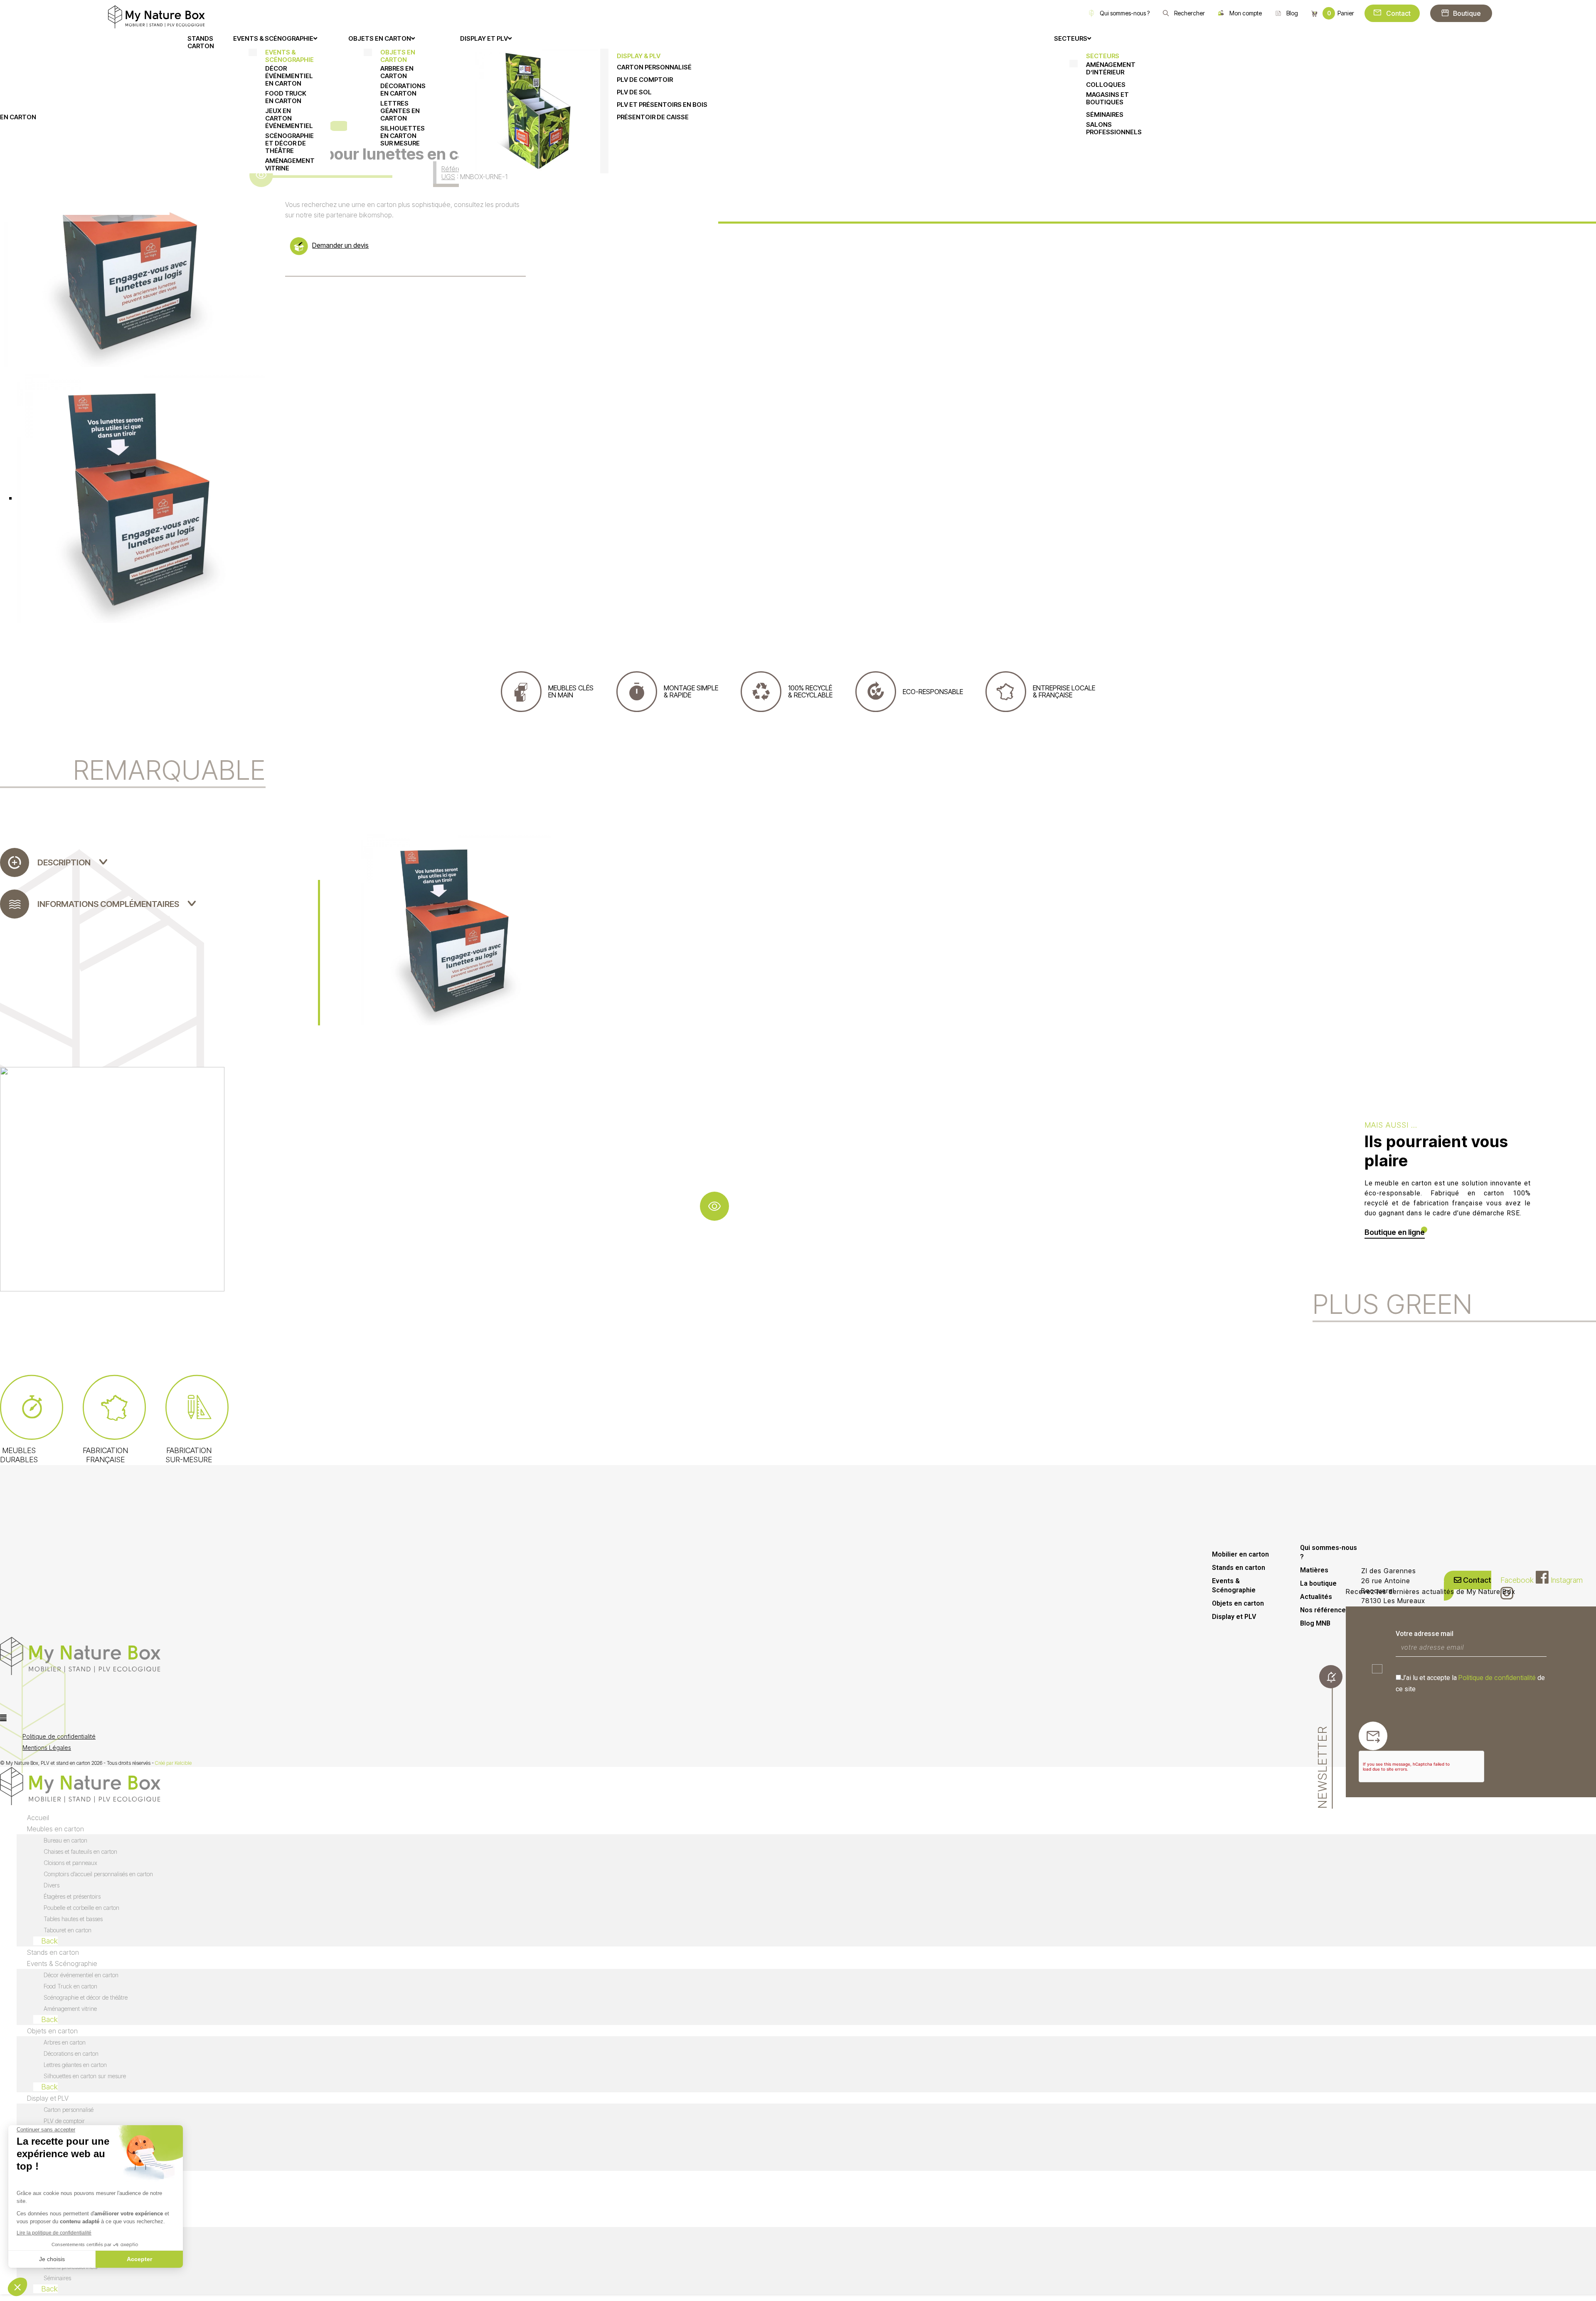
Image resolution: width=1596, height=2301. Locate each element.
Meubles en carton (55, 1829)
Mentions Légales (47, 1748)
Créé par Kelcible (173, 1763)
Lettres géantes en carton (75, 2065)
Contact (1398, 13)
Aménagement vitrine (70, 2009)
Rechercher (1190, 13)
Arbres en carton (65, 2042)
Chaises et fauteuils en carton (80, 1851)
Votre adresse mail (1425, 1634)
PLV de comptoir (64, 2121)
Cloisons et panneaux (70, 1863)
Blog (1292, 13)
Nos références (1325, 1610)
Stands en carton (1239, 1568)
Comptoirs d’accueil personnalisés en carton (98, 1874)
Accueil (38, 1818)
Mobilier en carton (1240, 1554)
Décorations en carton (71, 2053)
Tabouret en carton (68, 1930)
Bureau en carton (65, 1840)
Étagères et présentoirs (72, 1896)
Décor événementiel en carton (81, 1975)
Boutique (1467, 13)
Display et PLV (1234, 1617)
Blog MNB (1315, 1623)
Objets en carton (1238, 1603)
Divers (52, 1885)
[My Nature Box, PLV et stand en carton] (156, 16)
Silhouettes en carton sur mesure (85, 2076)
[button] (237, 1718)
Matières (1314, 1570)
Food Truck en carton (70, 1986)
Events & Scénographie (1234, 1585)
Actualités (1316, 1597)
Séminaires (57, 2278)
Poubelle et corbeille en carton (81, 1908)
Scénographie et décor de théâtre (86, 1997)
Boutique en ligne (1395, 1232)
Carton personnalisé (69, 2110)
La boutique (1318, 1583)
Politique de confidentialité (1497, 1678)
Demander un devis (340, 245)
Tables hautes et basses (73, 1919)
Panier (1341, 13)
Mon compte (1246, 13)
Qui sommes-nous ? (1125, 13)
